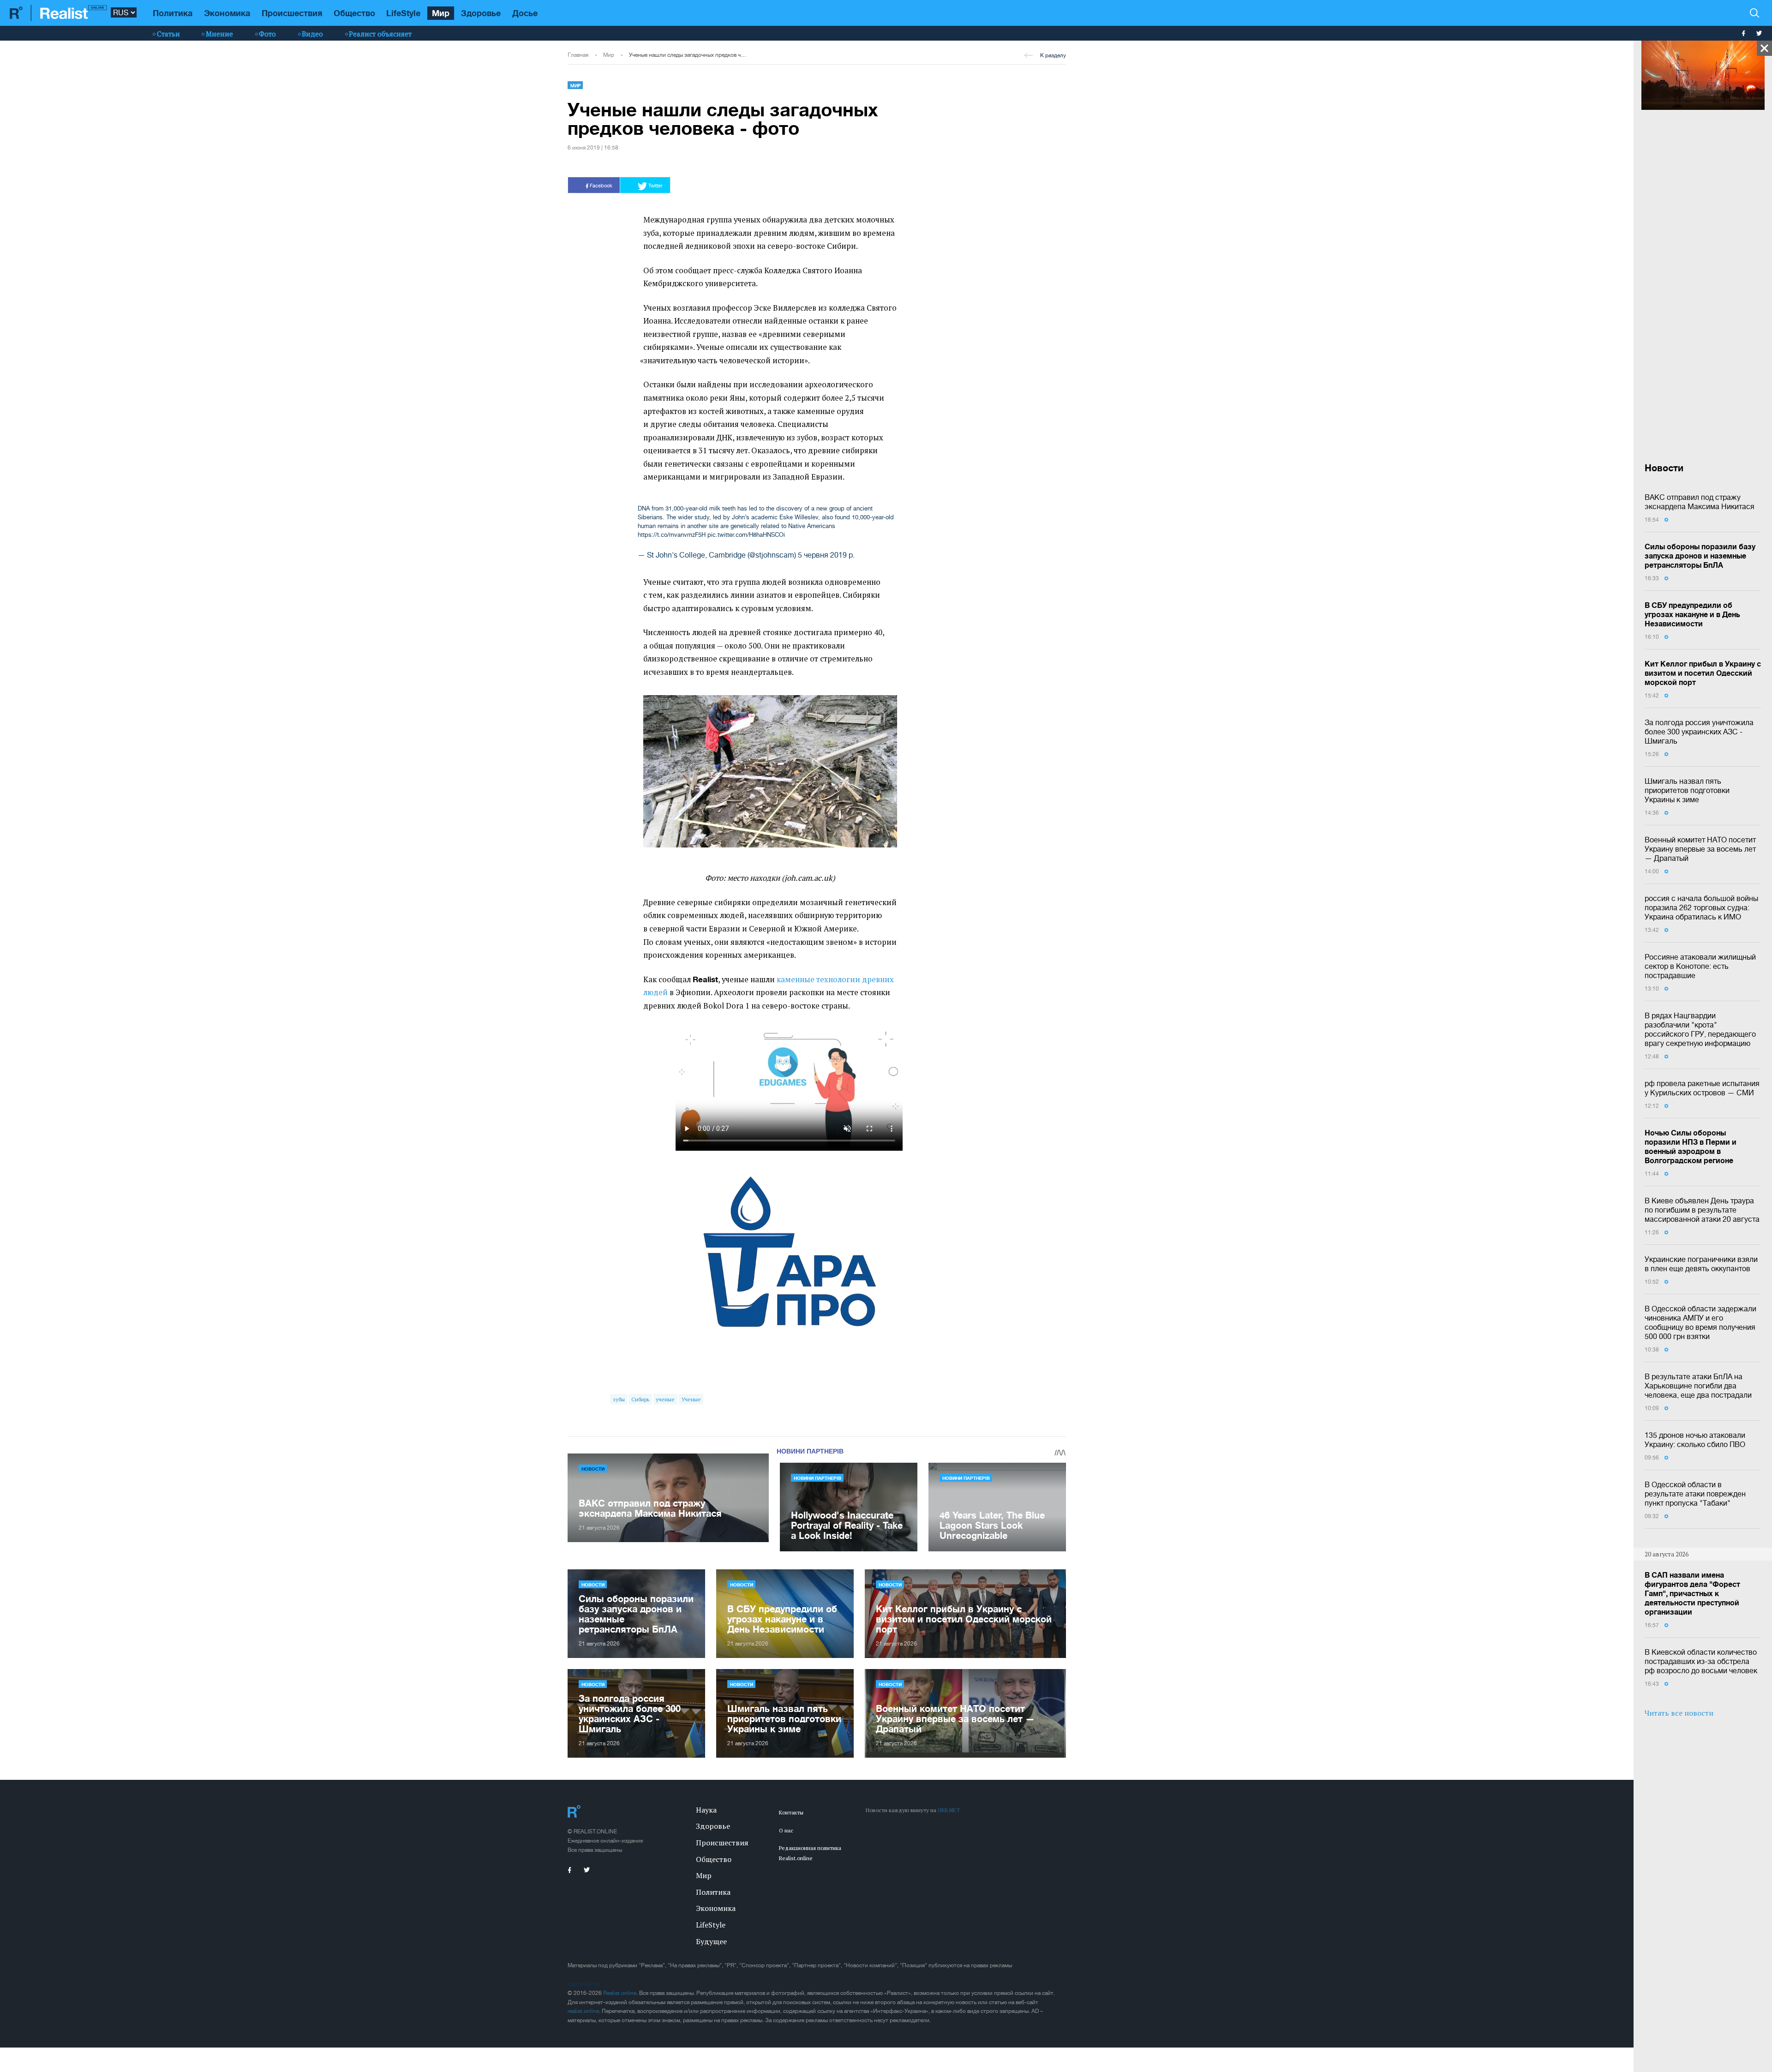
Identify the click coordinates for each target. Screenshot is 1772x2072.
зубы (619, 1399)
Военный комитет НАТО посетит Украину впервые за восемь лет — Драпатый (1700, 849)
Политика (173, 13)
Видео (312, 34)
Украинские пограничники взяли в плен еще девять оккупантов (1701, 1264)
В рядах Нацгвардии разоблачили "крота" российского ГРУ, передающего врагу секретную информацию (1700, 1029)
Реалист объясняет (380, 34)
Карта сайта (583, 1984)
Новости (593, 1469)
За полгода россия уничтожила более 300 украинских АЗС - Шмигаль (1699, 732)
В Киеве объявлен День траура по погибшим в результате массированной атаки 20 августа (1702, 1210)
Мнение (219, 34)
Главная (578, 55)
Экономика (227, 13)
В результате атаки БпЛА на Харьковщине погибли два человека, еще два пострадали (1698, 1386)
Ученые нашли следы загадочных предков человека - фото (688, 55)
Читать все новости (1679, 1713)
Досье (525, 13)
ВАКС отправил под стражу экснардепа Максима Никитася (1700, 502)
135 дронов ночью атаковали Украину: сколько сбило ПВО (1695, 1440)
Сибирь (640, 1399)
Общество (354, 13)
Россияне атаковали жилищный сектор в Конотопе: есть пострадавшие (1700, 966)
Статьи (168, 34)
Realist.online (620, 1993)
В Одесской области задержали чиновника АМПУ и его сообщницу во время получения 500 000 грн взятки (1700, 1322)
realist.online (583, 2011)
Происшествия (292, 13)
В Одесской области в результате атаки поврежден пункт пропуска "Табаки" (1695, 1494)
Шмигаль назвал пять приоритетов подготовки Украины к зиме (1687, 790)
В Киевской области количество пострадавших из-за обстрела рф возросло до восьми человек (1701, 1661)
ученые (665, 1399)
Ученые (691, 1399)
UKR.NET (949, 1810)
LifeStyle (403, 13)
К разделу (1053, 55)
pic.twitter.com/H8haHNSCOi (746, 535)
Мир (441, 13)
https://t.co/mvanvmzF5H (672, 535)
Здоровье (481, 13)
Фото (267, 34)
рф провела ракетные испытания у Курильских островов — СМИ (1702, 1088)
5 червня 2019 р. (826, 555)
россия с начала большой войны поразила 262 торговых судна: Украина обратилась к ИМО (1701, 907)
